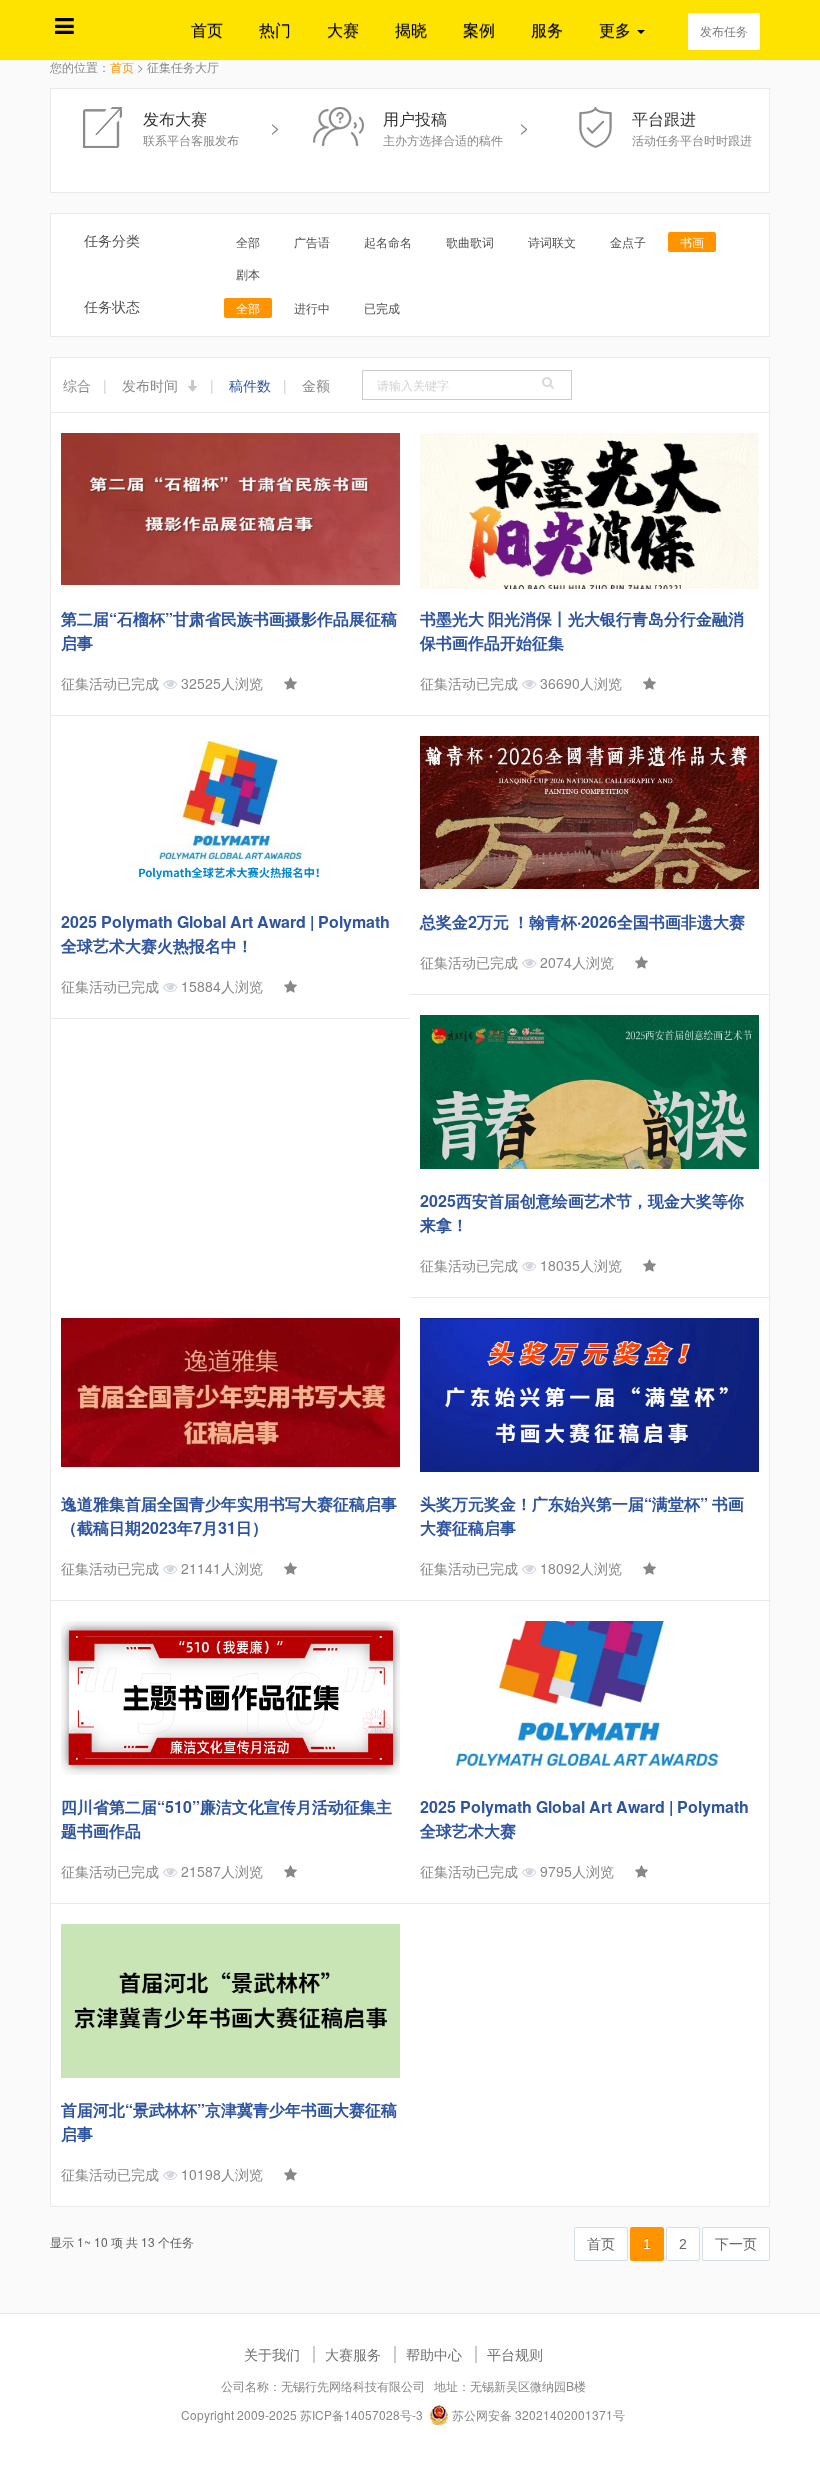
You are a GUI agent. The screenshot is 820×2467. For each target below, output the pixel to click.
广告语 (312, 241)
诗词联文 (552, 241)
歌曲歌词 (470, 241)
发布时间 (152, 385)
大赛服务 (353, 2354)
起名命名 (388, 241)
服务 (547, 29)
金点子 (628, 241)
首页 (207, 29)
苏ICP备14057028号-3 (361, 2414)
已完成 (382, 307)
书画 (692, 241)
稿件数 (250, 385)
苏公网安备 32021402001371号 (537, 2414)
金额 (316, 385)
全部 (248, 241)
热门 (275, 29)
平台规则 (515, 2354)
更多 (617, 29)
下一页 (736, 2244)
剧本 (248, 273)
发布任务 (724, 30)
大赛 (343, 29)
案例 (479, 29)
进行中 (312, 307)
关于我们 (272, 2354)
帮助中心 (434, 2354)
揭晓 (411, 29)
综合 (77, 385)
